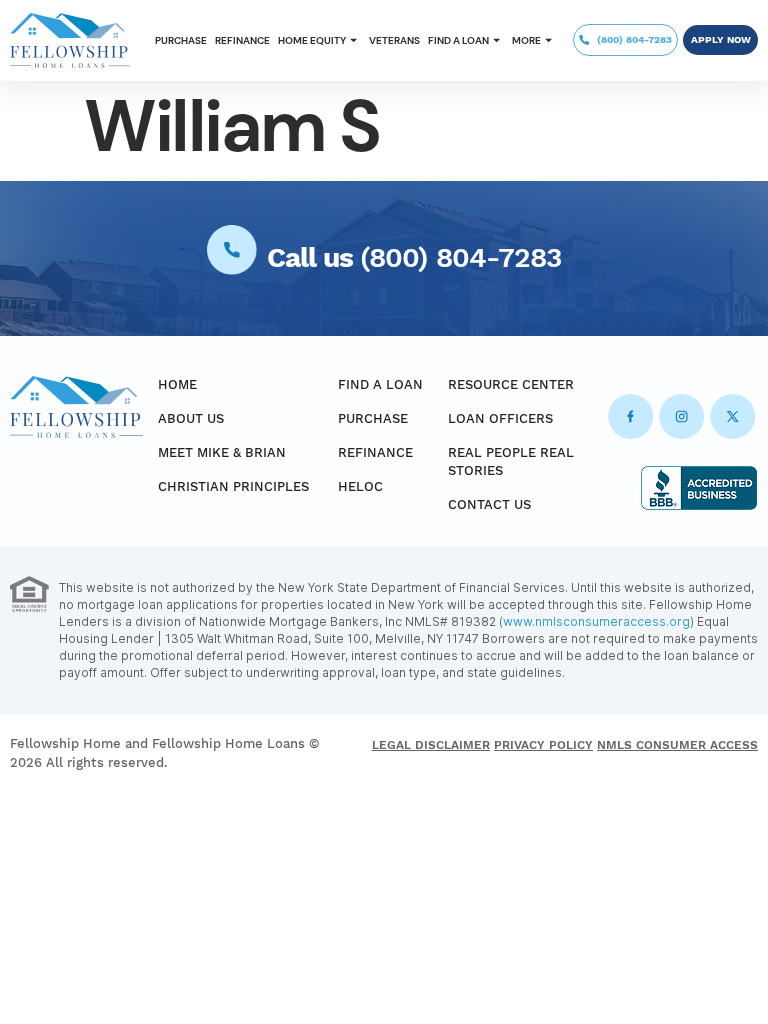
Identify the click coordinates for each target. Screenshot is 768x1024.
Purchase (181, 40)
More (526, 40)
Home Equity (312, 40)
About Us (191, 418)
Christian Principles (233, 486)
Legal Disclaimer (431, 745)
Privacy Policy (543, 745)
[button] (319, 40)
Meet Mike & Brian (222, 452)
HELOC (360, 486)
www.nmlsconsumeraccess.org (596, 621)
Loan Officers (500, 418)
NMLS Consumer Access (677, 745)
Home (177, 384)
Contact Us (489, 504)
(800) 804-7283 (460, 257)
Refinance (242, 40)
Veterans (394, 40)
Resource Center (511, 384)
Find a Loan (458, 40)
